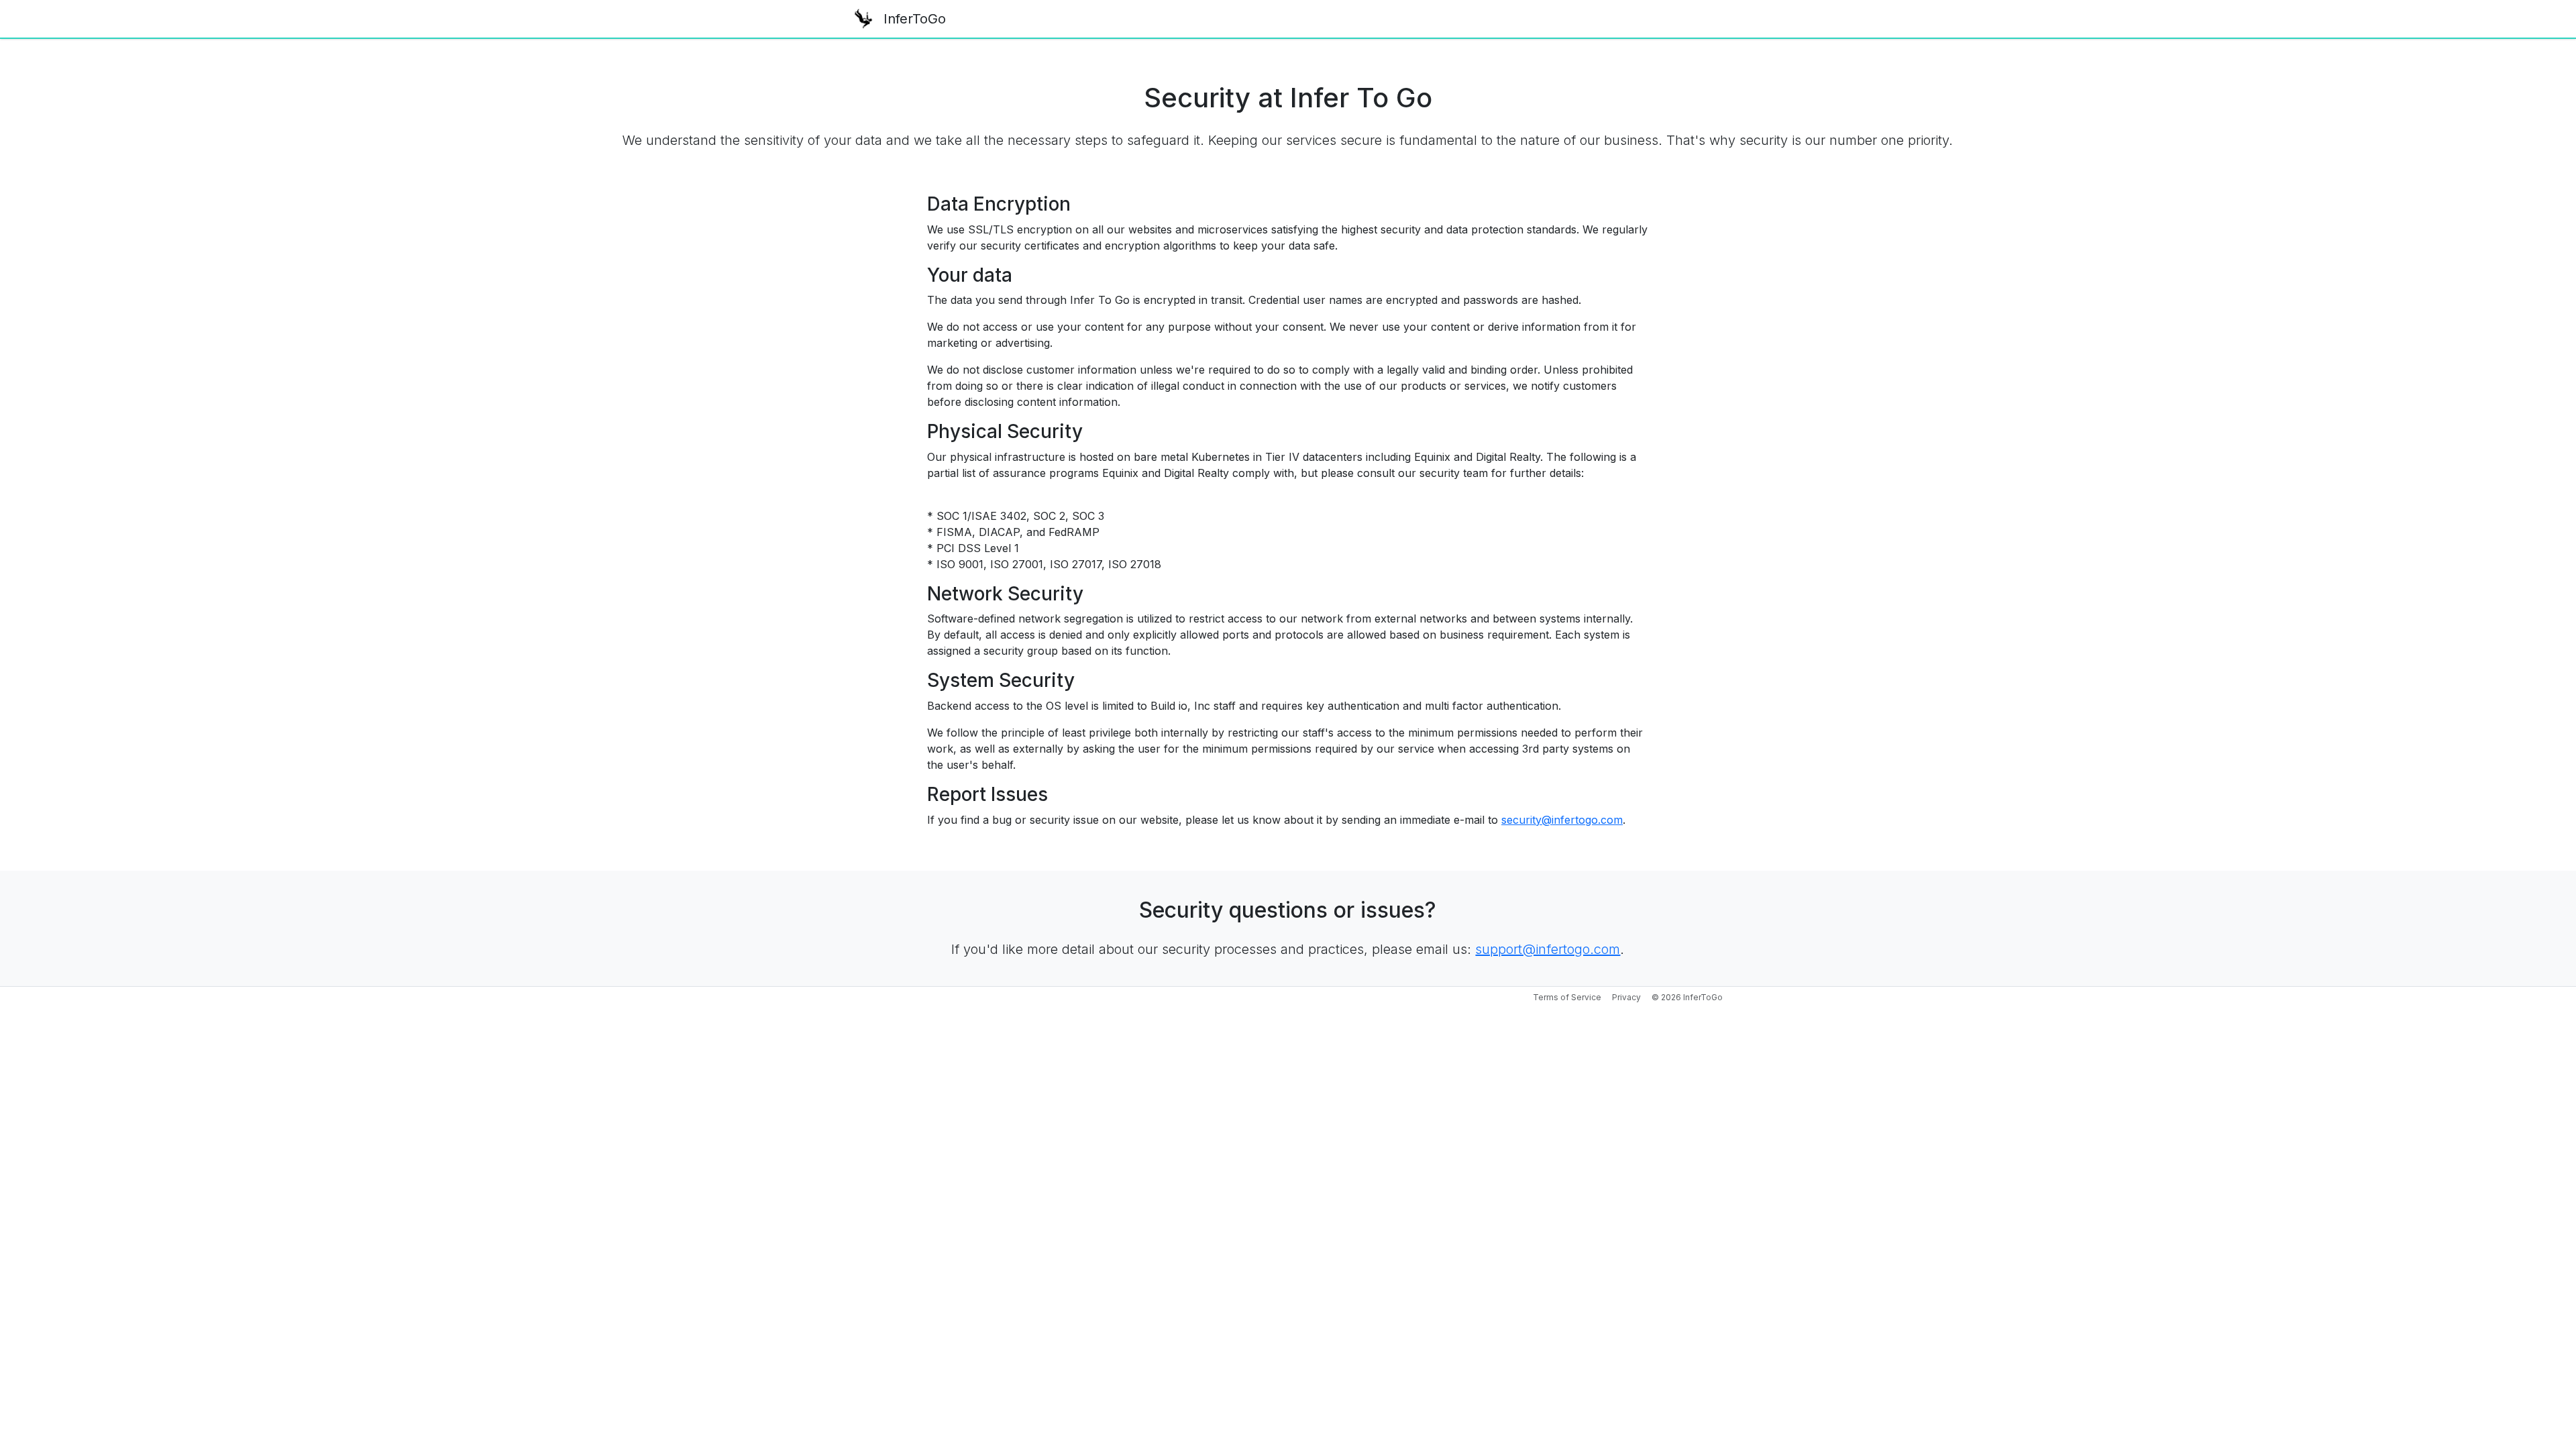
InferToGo (915, 19)
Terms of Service (1567, 997)
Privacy (1626, 997)
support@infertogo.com (1548, 949)
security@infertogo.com (1562, 820)
